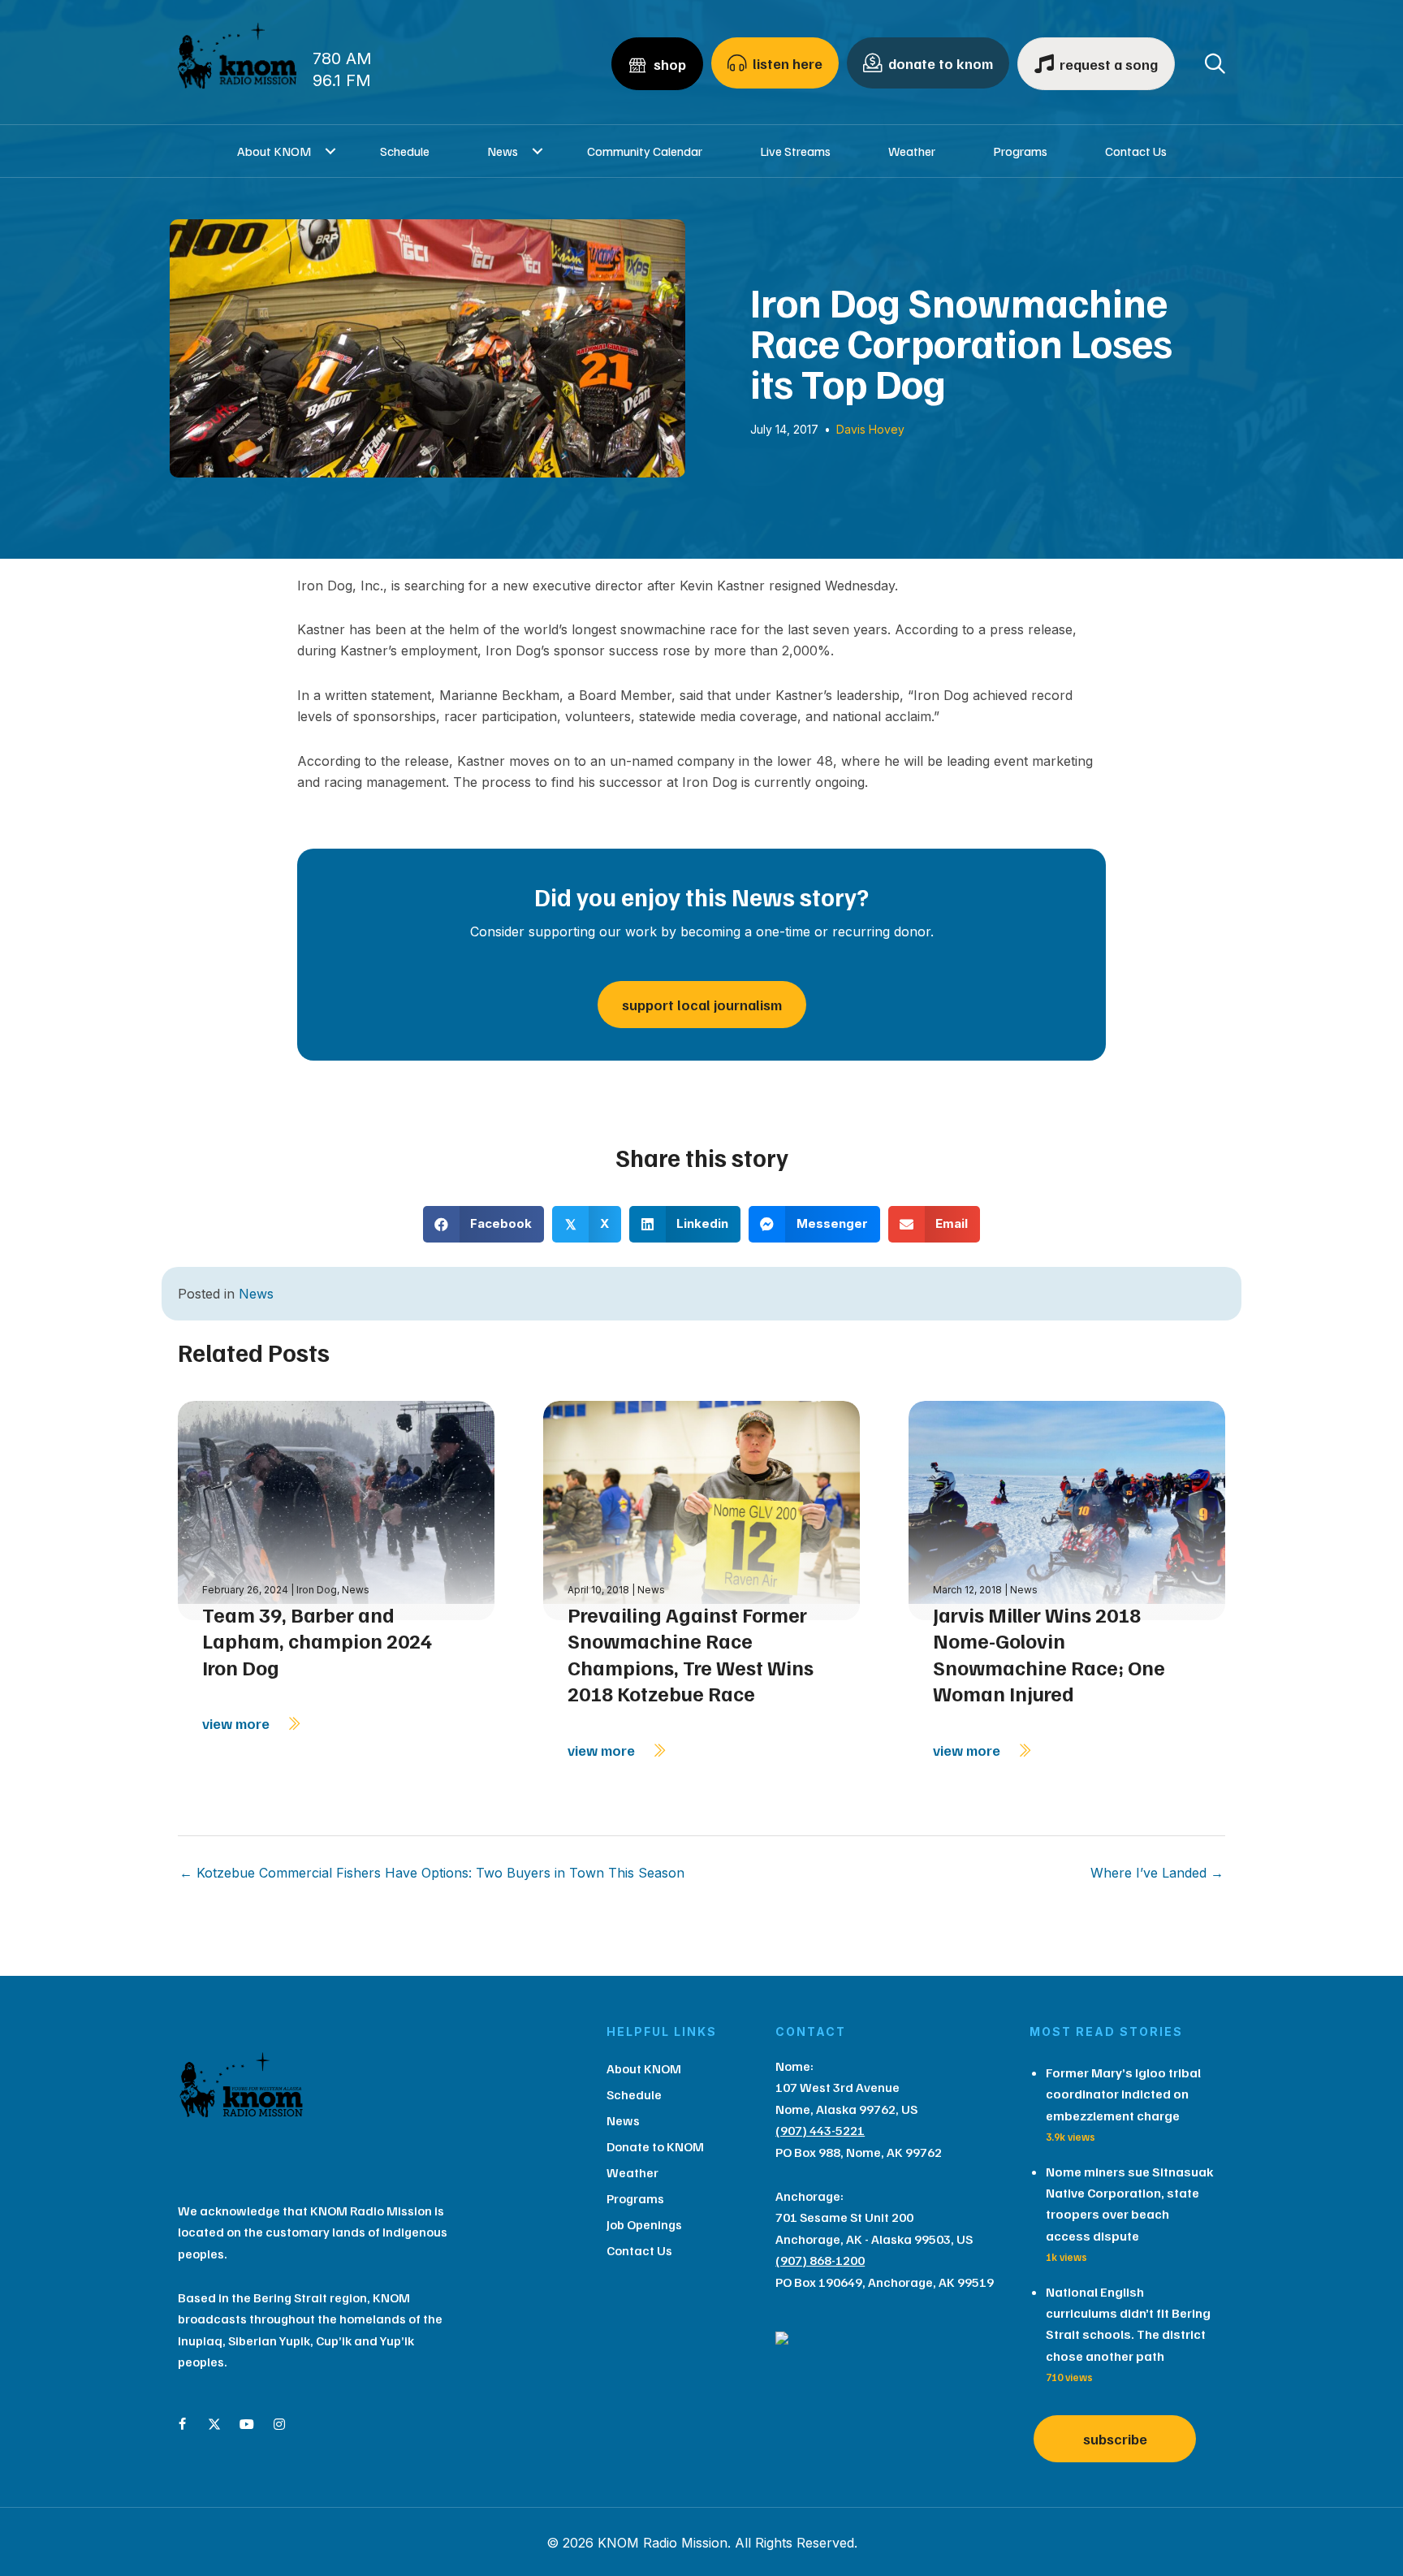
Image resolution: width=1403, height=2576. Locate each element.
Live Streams (795, 151)
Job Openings (644, 2224)
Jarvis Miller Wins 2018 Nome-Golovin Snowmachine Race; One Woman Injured (1049, 1654)
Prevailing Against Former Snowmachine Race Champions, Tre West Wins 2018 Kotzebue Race (691, 1654)
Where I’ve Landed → (1157, 1873)
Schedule (405, 151)
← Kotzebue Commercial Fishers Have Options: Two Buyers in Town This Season (432, 1873)
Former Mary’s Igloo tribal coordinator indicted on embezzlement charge (1123, 2094)
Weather (912, 151)
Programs (1020, 151)
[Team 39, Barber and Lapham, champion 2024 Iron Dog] (336, 1509)
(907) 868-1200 (820, 2260)
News (503, 151)
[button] (331, 151)
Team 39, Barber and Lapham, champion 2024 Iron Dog (317, 1641)
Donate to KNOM (655, 2146)
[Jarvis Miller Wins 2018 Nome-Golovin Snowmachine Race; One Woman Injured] (1067, 1509)
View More (237, 1723)
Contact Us (1136, 151)
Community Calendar (645, 151)
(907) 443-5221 (820, 2130)
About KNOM (274, 151)
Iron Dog (317, 1590)
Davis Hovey (870, 429)
